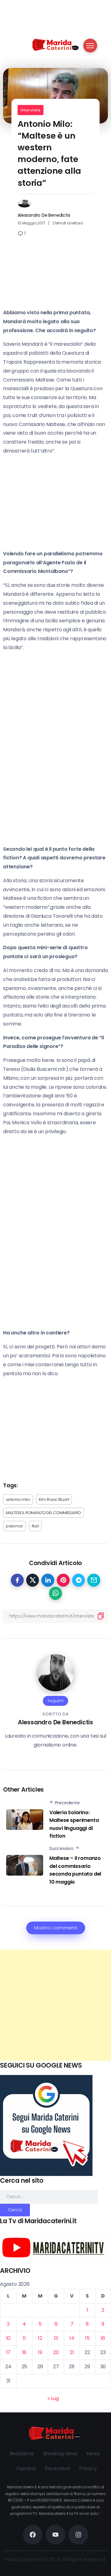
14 (72, 2338)
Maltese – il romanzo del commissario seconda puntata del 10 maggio (75, 1870)
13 (56, 2338)
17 (8, 2352)
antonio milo (18, 1499)
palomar (14, 1526)
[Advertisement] (55, 2005)
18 (25, 2352)
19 (40, 2352)
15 (87, 2338)
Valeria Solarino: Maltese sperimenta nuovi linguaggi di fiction (74, 1824)
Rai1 (35, 1526)
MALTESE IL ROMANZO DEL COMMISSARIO (43, 1513)
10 (8, 2338)
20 (56, 2352)
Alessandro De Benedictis (44, 215)
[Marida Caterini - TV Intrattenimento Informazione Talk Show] (55, 44)
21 (72, 2352)
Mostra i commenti (56, 1928)
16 (103, 2338)
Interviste (31, 110)
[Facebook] (33, 2535)
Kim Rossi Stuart (54, 1499)
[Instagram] (78, 2535)
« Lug (53, 2398)
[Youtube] (55, 2535)
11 (24, 2338)
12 (40, 2338)
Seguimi (55, 1701)
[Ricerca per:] (49, 2196)
